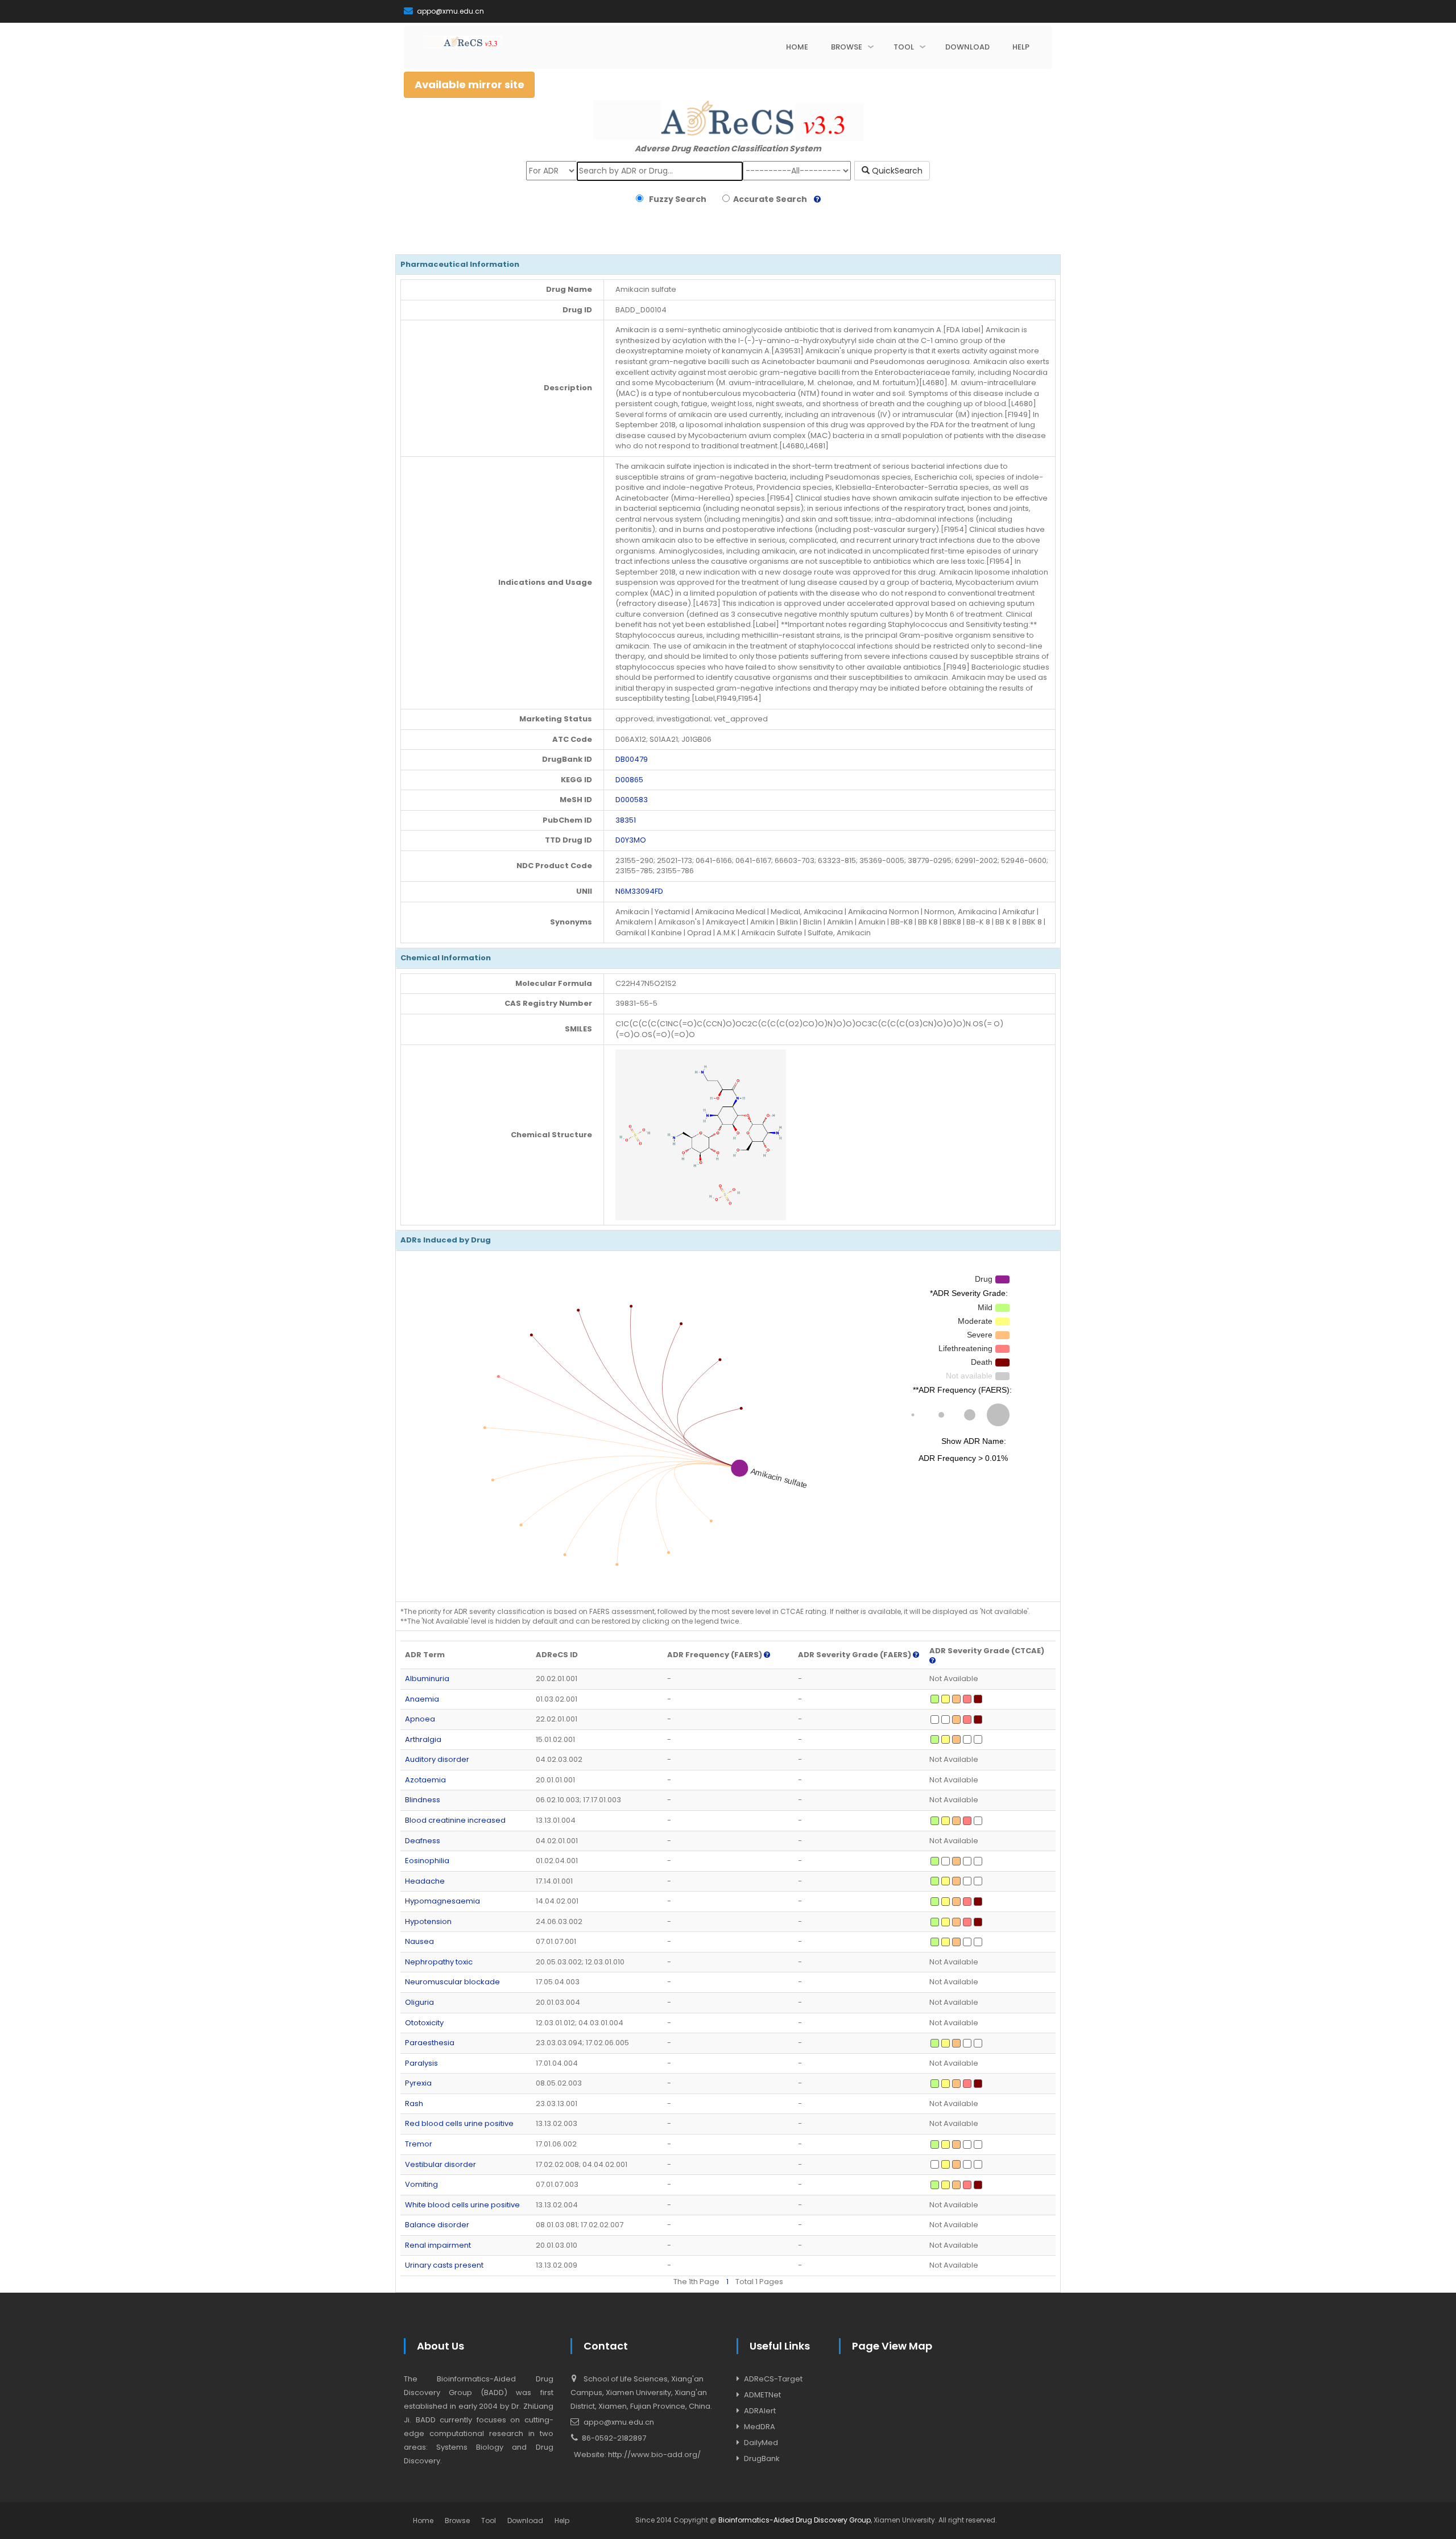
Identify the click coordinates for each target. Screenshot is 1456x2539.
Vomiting (421, 2184)
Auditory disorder (437, 1759)
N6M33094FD (639, 891)
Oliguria (419, 2002)
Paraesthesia (430, 2043)
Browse (457, 2521)
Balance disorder (437, 2225)
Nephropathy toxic (439, 1962)
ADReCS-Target (773, 2379)
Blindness (423, 1800)
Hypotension (428, 1921)
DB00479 (632, 759)
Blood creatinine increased (455, 1820)
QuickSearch (896, 171)
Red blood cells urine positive (459, 2123)
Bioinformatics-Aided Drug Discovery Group (795, 2520)
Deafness (423, 1841)
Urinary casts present (444, 2265)
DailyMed (761, 2443)
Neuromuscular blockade (452, 1982)
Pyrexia (418, 2083)
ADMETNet (762, 2395)
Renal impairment (438, 2245)
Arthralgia (423, 1739)
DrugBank (762, 2459)
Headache (425, 1881)
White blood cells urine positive (462, 2205)
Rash (414, 2104)
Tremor (419, 2144)
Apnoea (420, 1719)
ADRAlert (760, 2411)
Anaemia (422, 1699)
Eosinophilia (427, 1861)
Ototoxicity (424, 2023)
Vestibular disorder (440, 2164)
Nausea (419, 1941)
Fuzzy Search (676, 199)
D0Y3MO (631, 840)
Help (562, 2521)
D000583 (632, 800)
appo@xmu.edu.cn (450, 11)
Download (525, 2521)
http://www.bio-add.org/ (654, 2455)
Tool (489, 2521)
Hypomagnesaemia (442, 1901)
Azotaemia (425, 1780)
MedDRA (760, 2427)
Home (423, 2521)
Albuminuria (427, 1679)
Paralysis (421, 2063)
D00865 (629, 780)
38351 (626, 820)
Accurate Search (768, 199)
